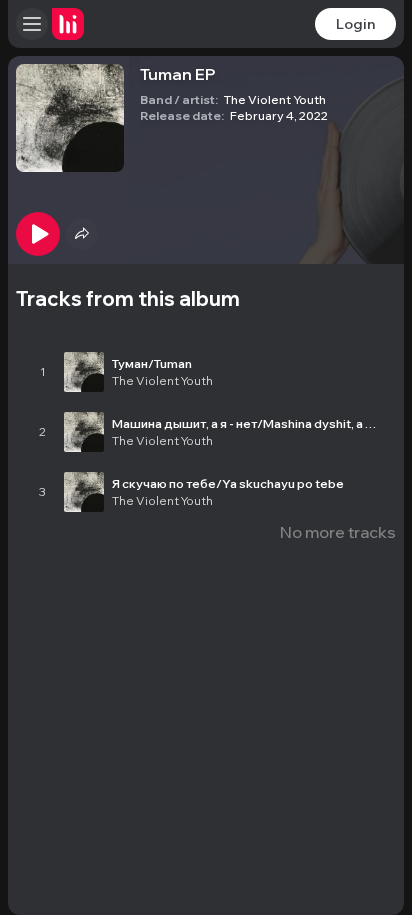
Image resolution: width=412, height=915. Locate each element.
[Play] (38, 234)
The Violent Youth (275, 99)
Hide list (364, 320)
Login (355, 24)
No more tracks (338, 532)
